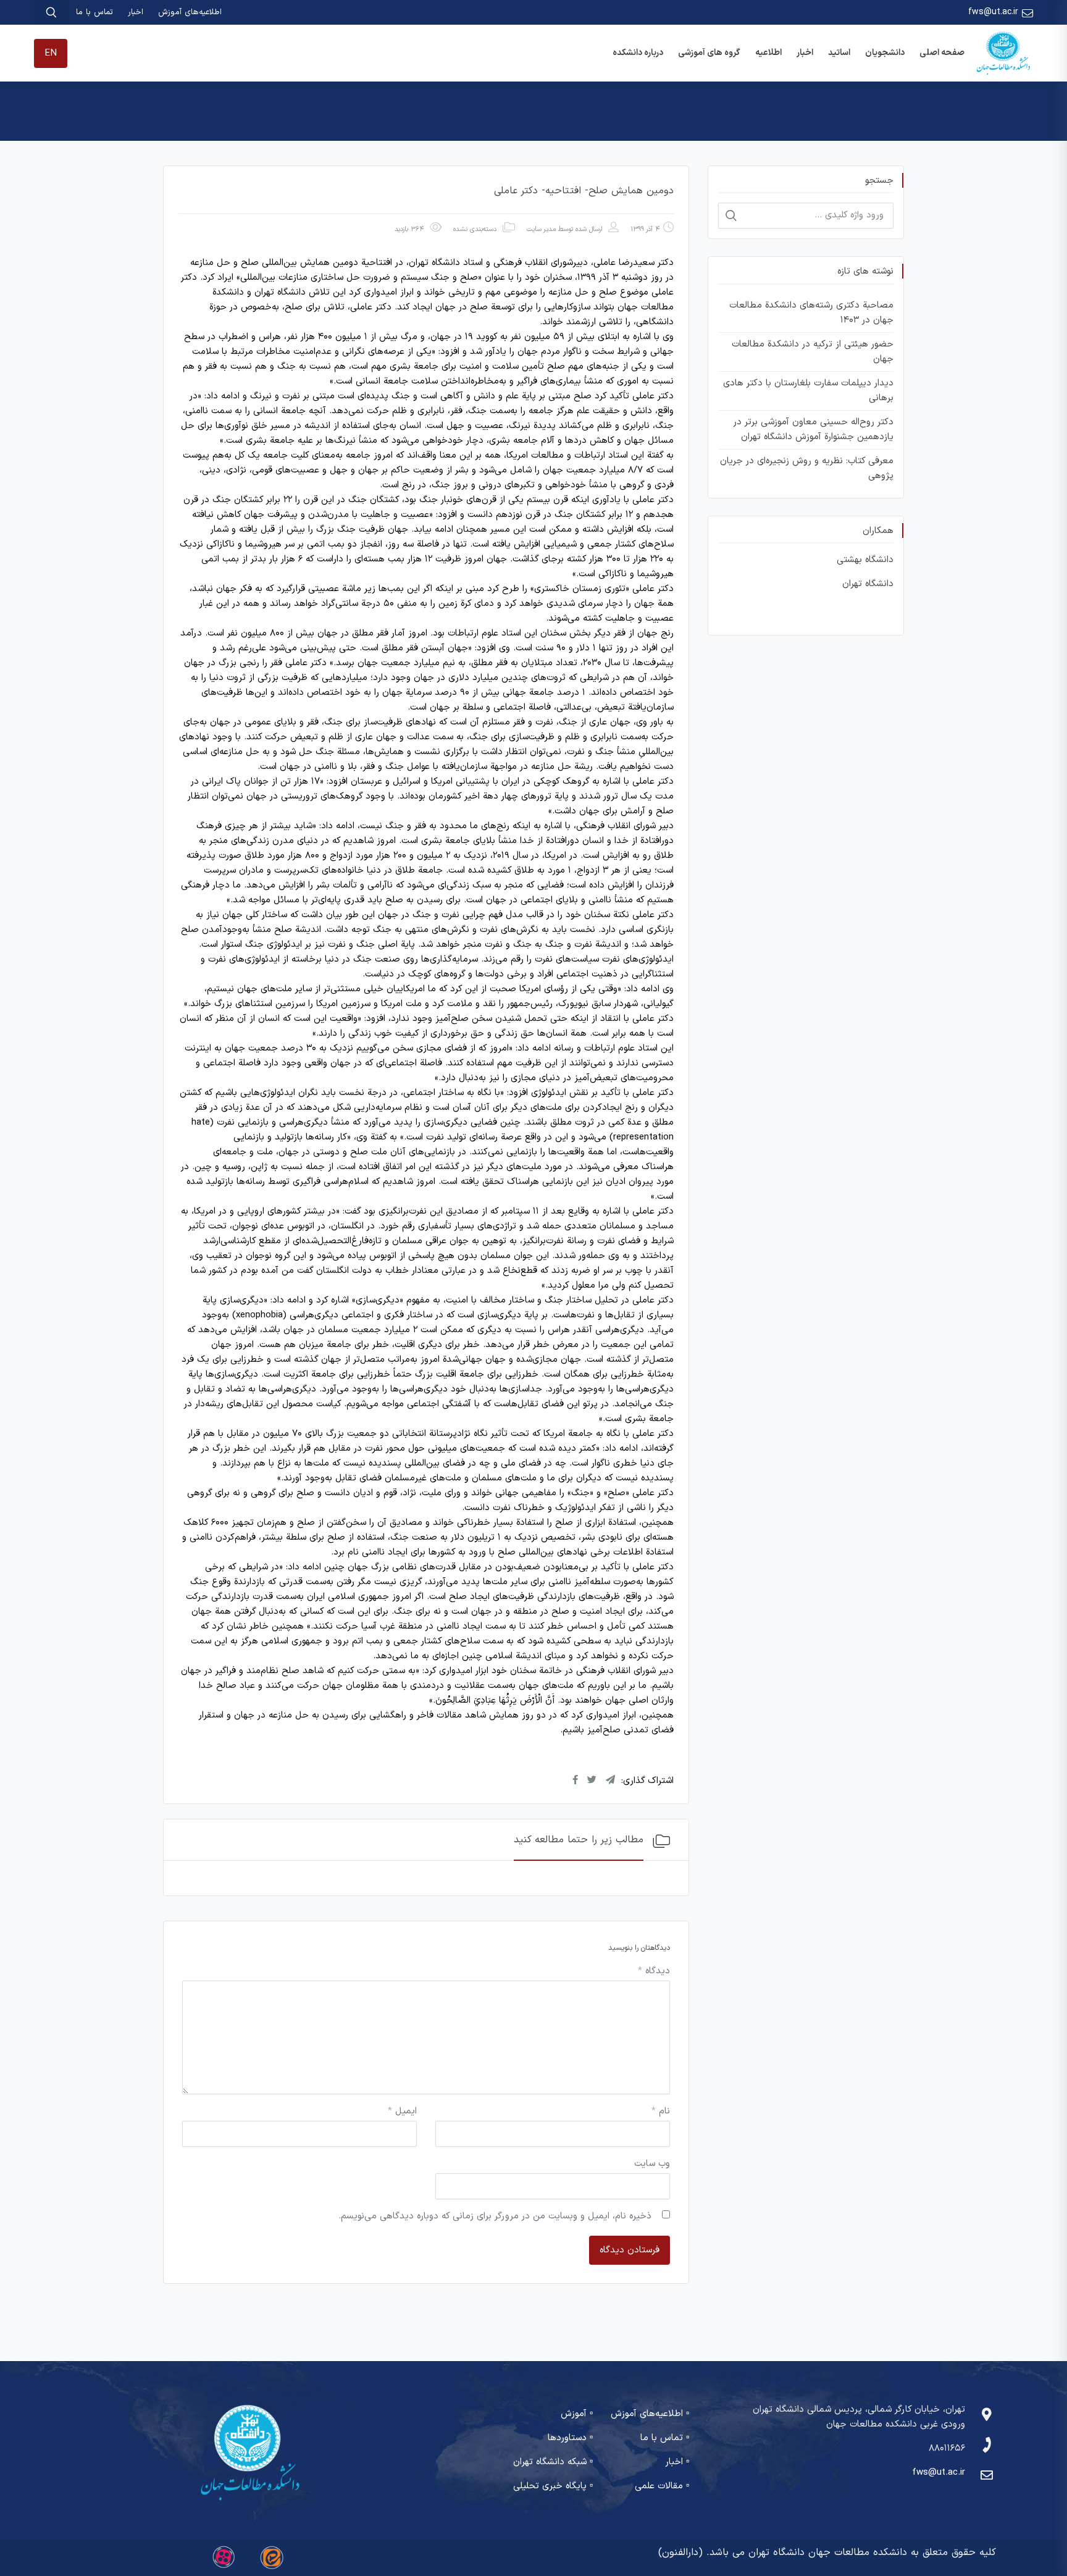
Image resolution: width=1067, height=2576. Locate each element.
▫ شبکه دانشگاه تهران (553, 2462)
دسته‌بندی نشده (475, 229)
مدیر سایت (541, 229)
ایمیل (402, 2111)
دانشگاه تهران (868, 584)
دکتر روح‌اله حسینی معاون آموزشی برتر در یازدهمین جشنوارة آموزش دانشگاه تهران (813, 430)
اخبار (136, 12)
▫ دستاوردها (570, 2438)
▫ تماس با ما (665, 2438)
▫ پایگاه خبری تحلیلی (553, 2486)
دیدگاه (654, 1971)
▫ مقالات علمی (662, 2486)
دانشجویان (885, 53)
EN (51, 53)
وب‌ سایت (652, 2164)
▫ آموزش (577, 2414)
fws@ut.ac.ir (993, 12)
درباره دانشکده (638, 53)
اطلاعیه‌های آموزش (190, 12)
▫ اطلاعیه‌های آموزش (650, 2414)
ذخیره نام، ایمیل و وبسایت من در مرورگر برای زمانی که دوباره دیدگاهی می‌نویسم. (495, 2216)
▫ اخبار (677, 2462)
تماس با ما (94, 12)
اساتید (839, 53)
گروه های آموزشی (709, 53)
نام (661, 2111)
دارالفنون (680, 2553)
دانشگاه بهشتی (865, 560)
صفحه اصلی (942, 53)
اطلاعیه (768, 53)
